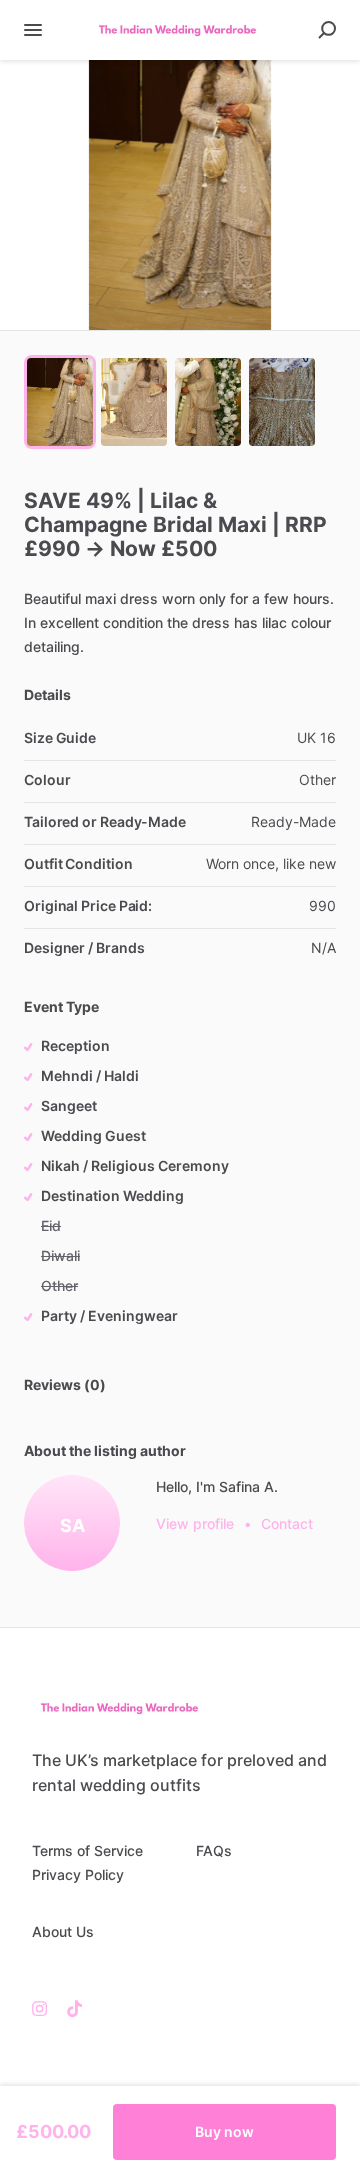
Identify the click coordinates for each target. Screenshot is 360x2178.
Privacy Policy (78, 1874)
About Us (63, 1931)
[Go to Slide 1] (60, 402)
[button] (180, 195)
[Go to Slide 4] (282, 402)
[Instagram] (44, 2008)
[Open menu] (33, 30)
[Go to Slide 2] (134, 402)
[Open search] (327, 30)
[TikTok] (69, 2008)
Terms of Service (87, 1850)
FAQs (214, 1850)
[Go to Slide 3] (208, 402)
